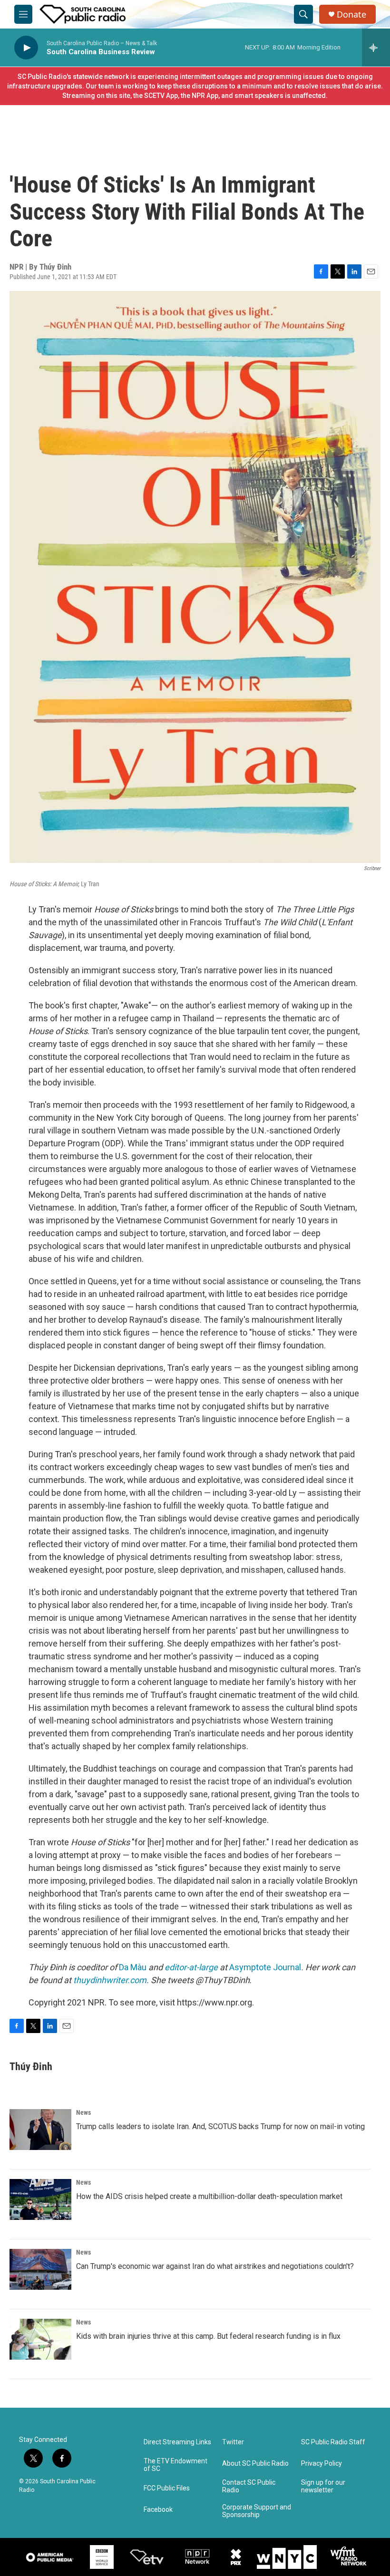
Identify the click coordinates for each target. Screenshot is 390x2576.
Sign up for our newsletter (323, 2486)
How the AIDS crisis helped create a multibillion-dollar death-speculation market (209, 2196)
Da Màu (133, 1967)
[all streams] (376, 48)
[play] (26, 48)
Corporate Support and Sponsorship (257, 2511)
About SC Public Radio (255, 2464)
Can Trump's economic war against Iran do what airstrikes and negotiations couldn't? (215, 2266)
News (83, 2112)
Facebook (158, 2510)
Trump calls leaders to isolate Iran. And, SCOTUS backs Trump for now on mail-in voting (220, 2126)
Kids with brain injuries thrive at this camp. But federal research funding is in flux (208, 2336)
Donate (351, 15)
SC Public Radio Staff (333, 2442)
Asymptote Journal (265, 1967)
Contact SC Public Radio (249, 2486)
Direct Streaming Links (177, 2442)
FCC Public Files (167, 2488)
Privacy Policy (322, 2464)
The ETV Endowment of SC (175, 2465)
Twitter (233, 2442)
